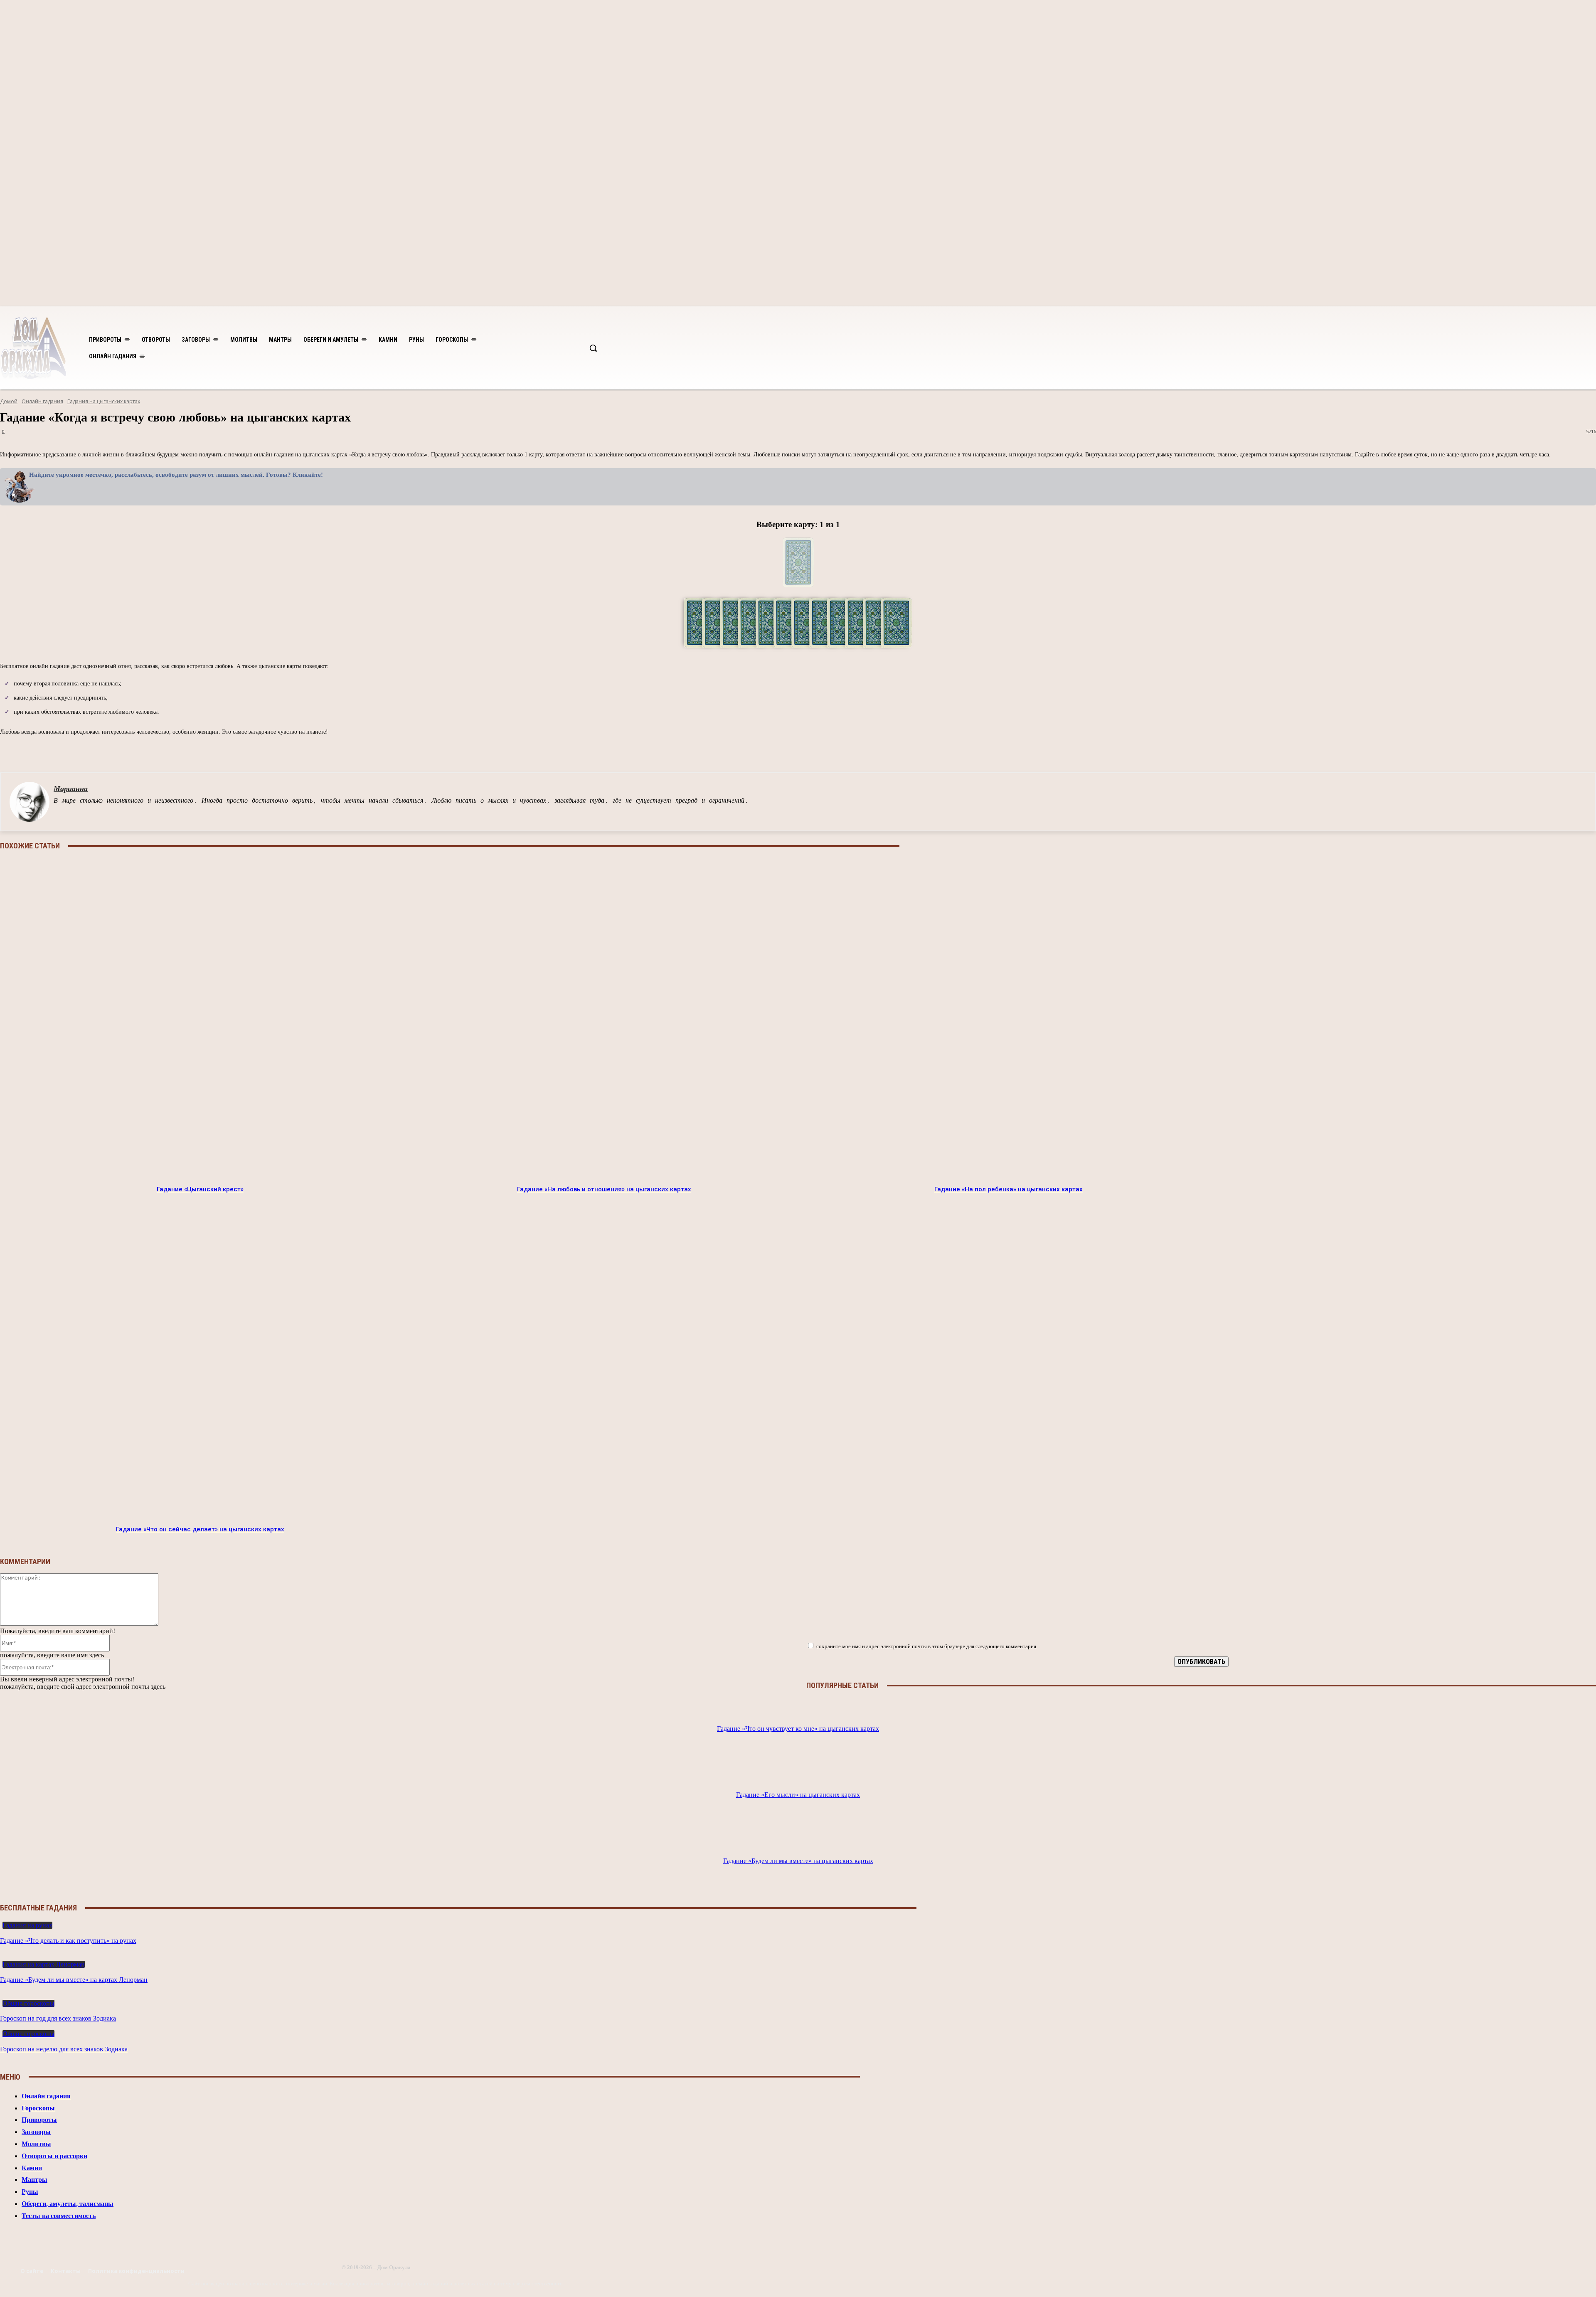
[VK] (793, 751)
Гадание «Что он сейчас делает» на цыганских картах (200, 1529)
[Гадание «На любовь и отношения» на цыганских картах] (604, 1019)
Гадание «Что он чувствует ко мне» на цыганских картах (798, 1729)
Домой (9, 401)
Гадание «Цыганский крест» (200, 1189)
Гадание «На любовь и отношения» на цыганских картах (604, 1189)
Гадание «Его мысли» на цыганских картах (798, 1795)
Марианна (71, 789)
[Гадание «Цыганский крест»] (200, 1019)
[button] (593, 348)
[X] (853, 751)
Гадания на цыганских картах (104, 401)
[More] (913, 751)
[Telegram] (764, 751)
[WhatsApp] (883, 751)
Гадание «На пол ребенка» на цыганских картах (1009, 1189)
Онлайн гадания (42, 401)
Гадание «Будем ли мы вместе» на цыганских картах (798, 1861)
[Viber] (823, 751)
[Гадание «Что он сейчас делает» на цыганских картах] (200, 1359)
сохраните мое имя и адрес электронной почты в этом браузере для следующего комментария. (927, 1646)
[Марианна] (30, 802)
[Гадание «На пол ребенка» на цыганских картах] (1008, 1019)
